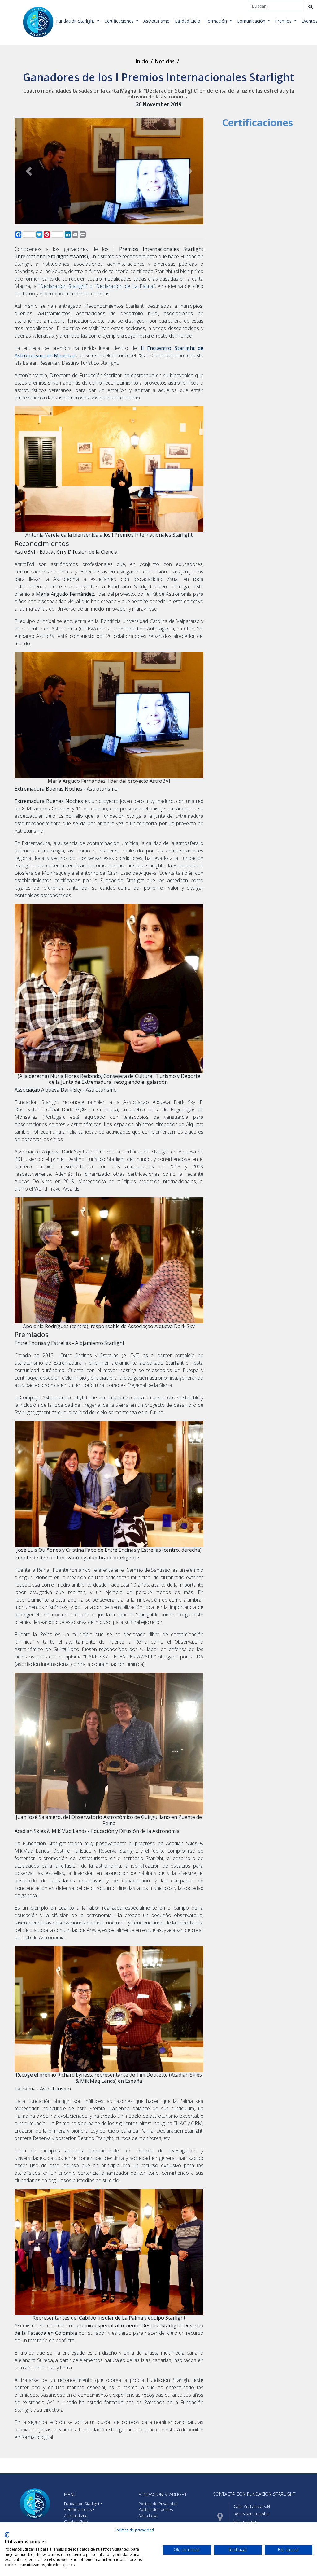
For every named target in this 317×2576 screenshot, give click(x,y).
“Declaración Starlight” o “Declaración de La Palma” (97, 286)
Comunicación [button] (252, 21)
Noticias (165, 61)
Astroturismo (156, 21)
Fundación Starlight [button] (76, 21)
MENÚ (70, 2494)
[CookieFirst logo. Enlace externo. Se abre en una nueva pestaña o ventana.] (7, 2535)
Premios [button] (284, 21)
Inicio (142, 61)
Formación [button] (217, 21)
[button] (29, 171)
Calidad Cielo (187, 21)
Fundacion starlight (163, 2494)
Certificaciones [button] (120, 21)
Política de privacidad (135, 2530)
